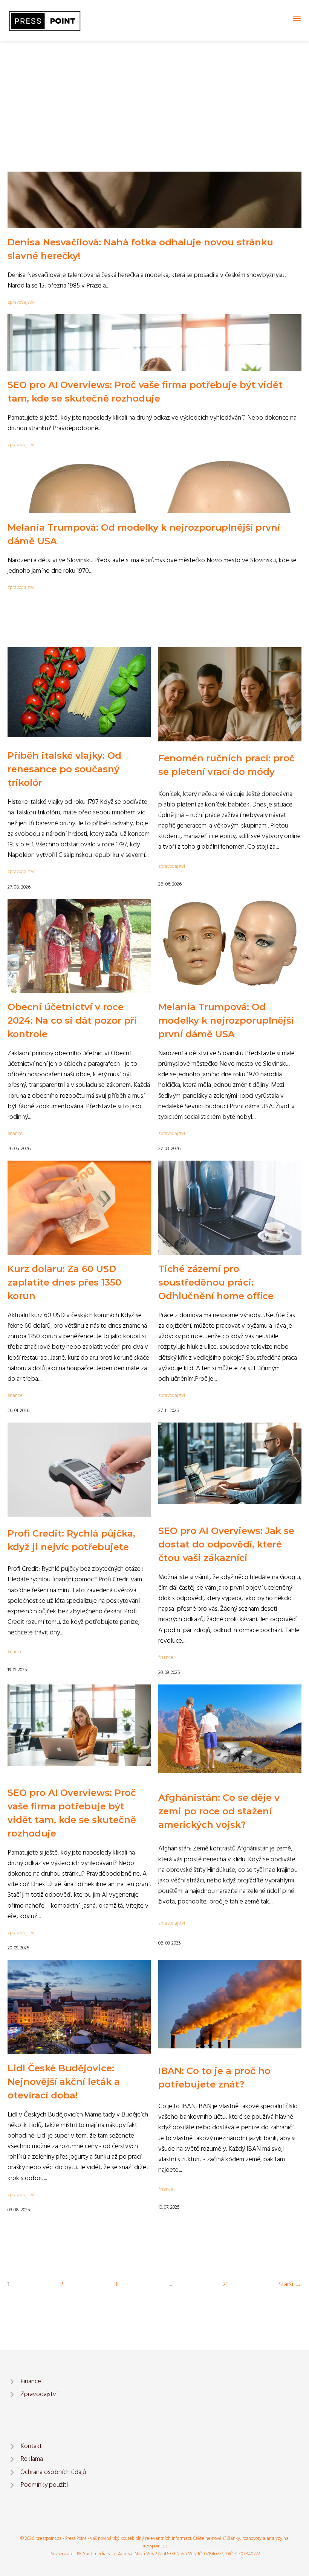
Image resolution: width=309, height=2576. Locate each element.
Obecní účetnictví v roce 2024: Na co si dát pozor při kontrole (72, 1020)
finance (15, 1134)
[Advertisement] (154, 97)
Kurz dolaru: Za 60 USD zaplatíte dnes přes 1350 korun (64, 1282)
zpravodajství (21, 302)
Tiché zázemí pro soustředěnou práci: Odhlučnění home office (216, 1282)
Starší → (290, 2285)
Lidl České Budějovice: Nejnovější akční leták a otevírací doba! (64, 2082)
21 (225, 2285)
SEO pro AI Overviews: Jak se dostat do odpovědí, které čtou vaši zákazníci (226, 1544)
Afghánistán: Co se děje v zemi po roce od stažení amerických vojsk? (219, 1811)
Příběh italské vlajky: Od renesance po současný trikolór (64, 769)
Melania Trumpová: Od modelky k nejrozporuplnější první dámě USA (226, 1020)
